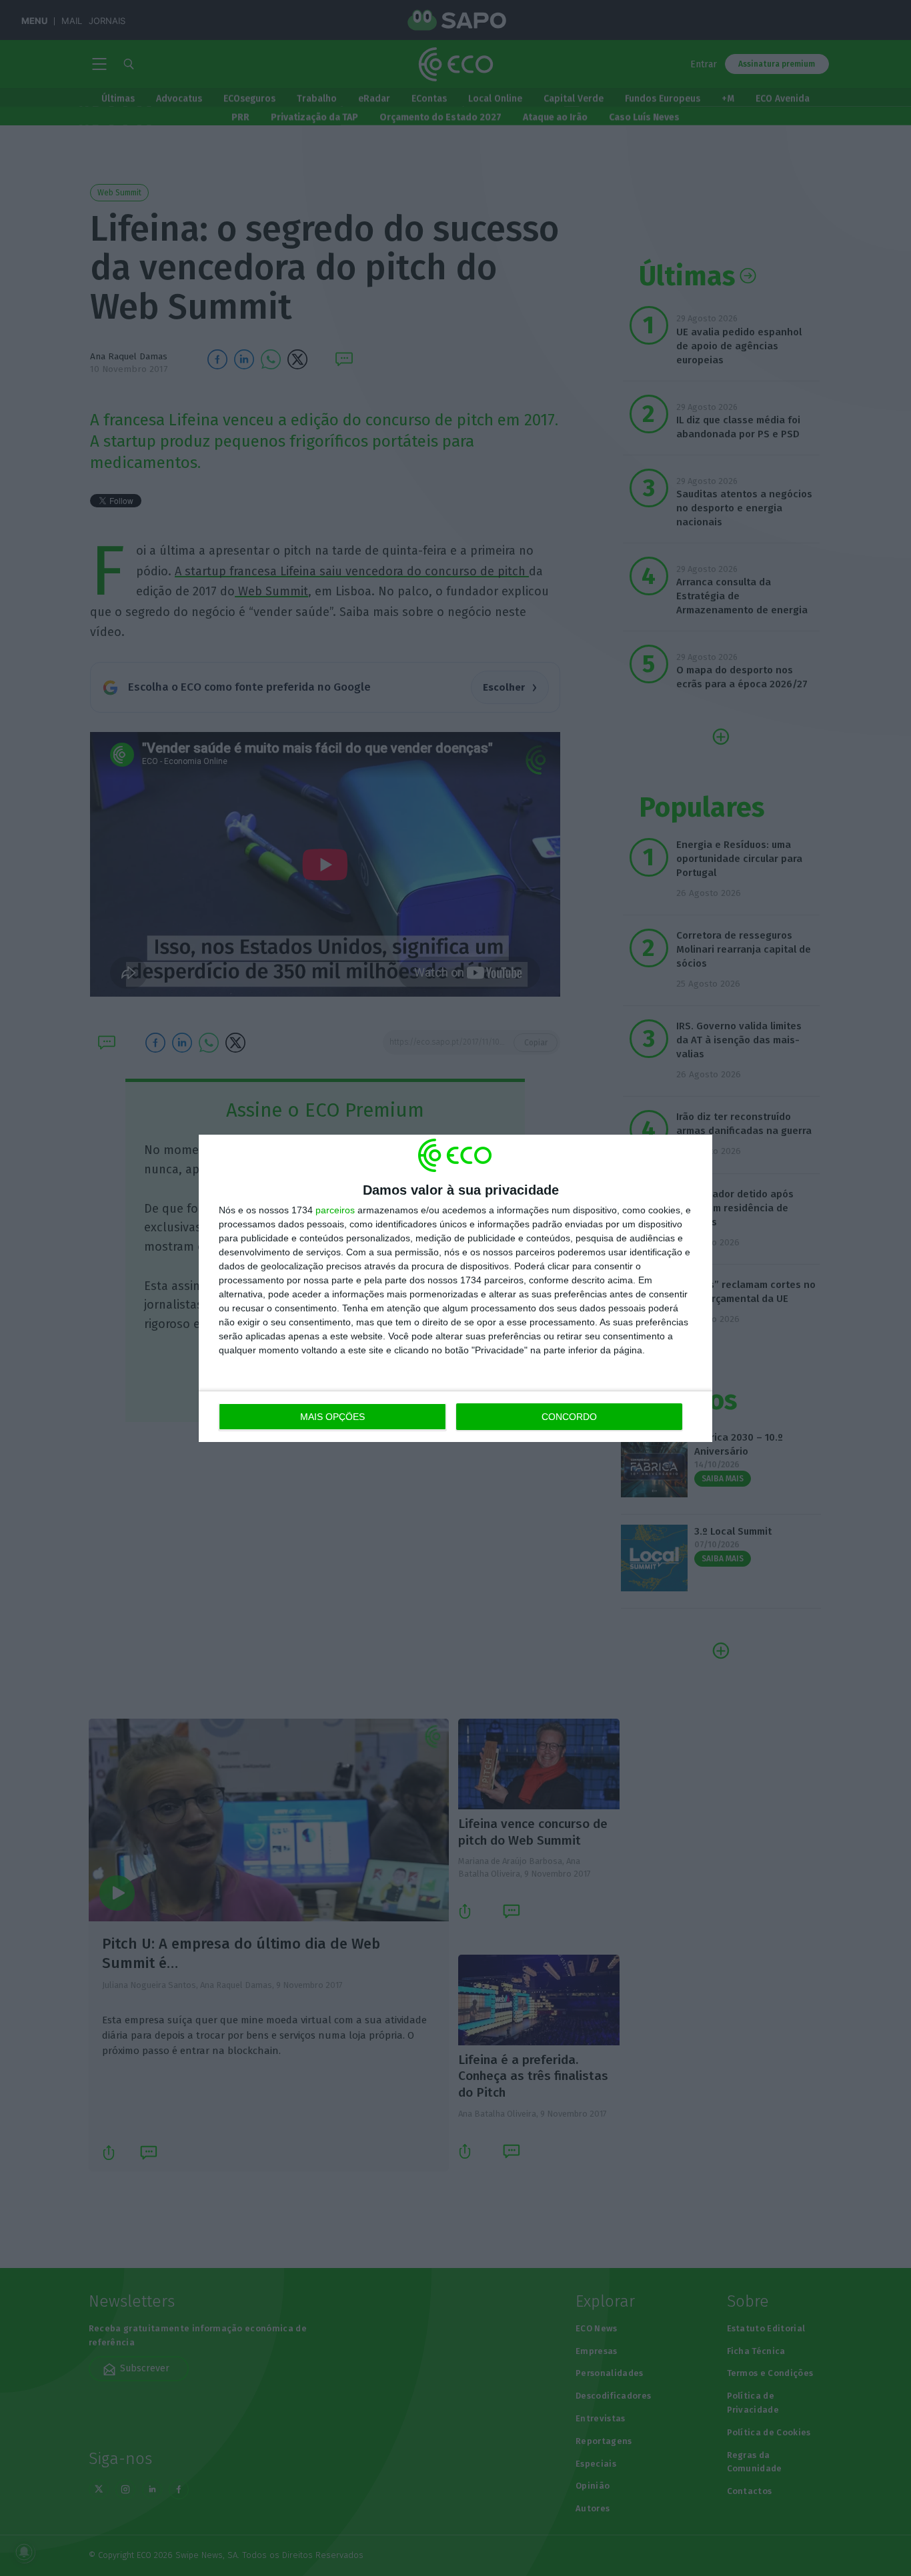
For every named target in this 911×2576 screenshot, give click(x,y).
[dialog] (455, 1288)
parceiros (335, 1210)
